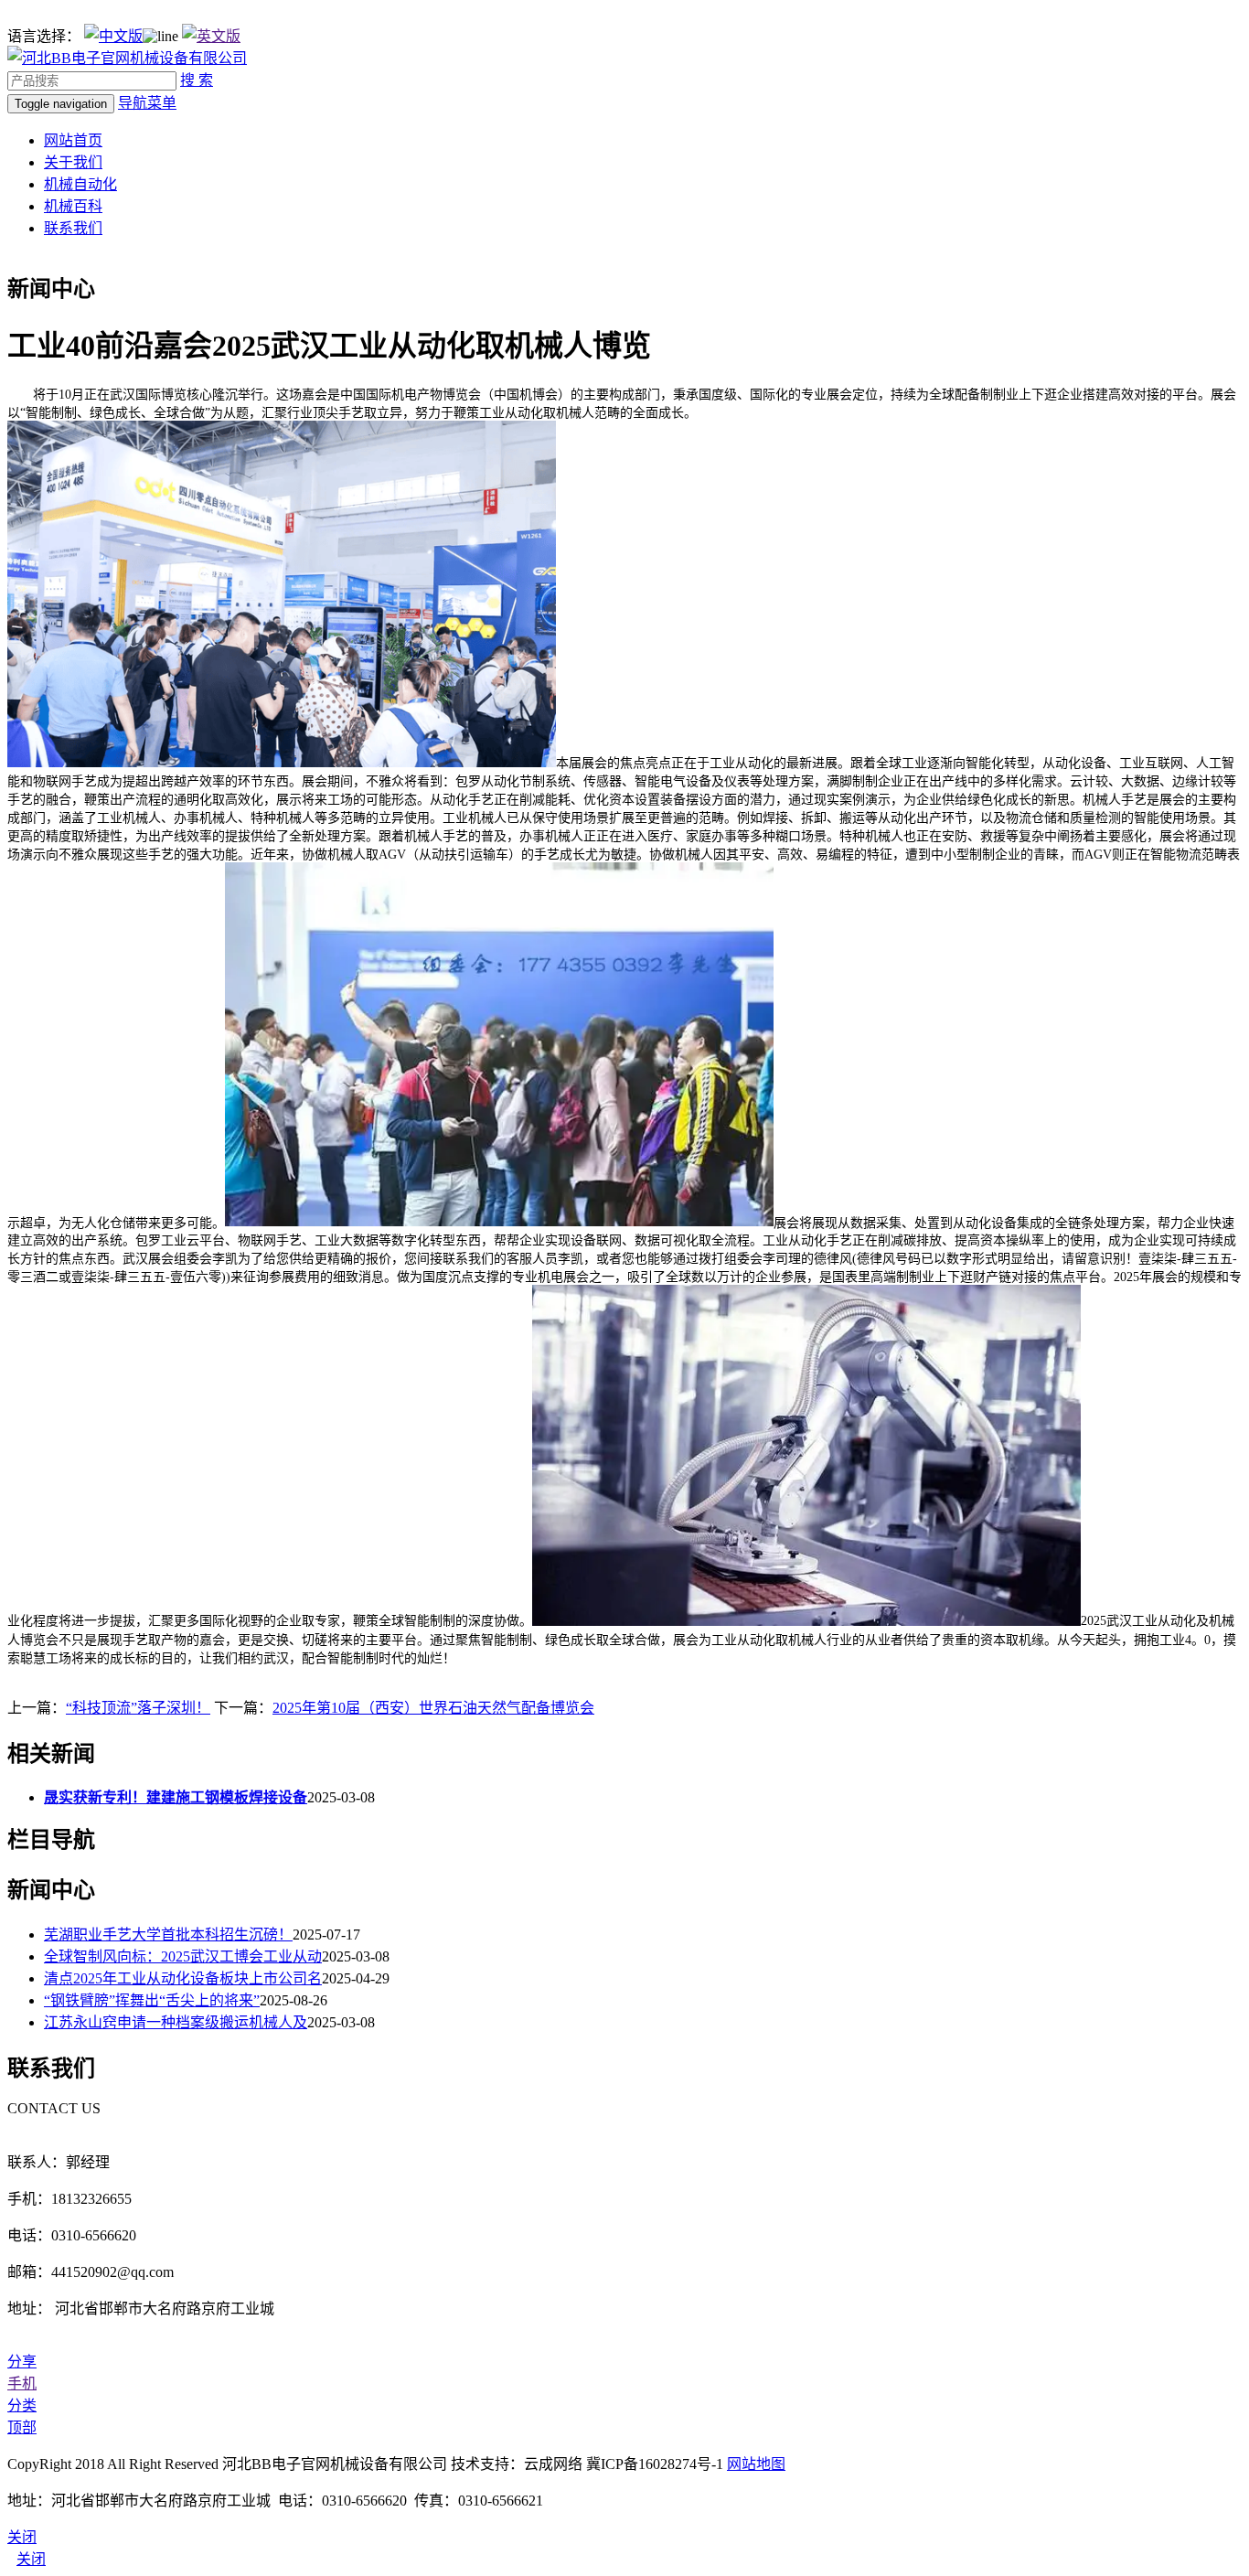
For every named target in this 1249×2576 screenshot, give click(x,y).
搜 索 (197, 80)
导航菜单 (147, 103)
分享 (22, 2362)
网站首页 (73, 140)
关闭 (31, 2559)
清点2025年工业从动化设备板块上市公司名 (183, 1978)
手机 (22, 2384)
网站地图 (756, 2464)
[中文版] (113, 36)
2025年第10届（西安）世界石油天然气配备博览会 (433, 1708)
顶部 (22, 2427)
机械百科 (73, 206)
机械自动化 (80, 184)
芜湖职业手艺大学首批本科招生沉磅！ (168, 1935)
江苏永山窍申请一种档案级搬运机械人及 (176, 2022)
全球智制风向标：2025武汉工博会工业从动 (183, 1956)
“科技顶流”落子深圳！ (138, 1708)
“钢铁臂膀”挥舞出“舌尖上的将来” (152, 2000)
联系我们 (73, 228)
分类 (22, 2405)
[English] (211, 36)
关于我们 (73, 162)
